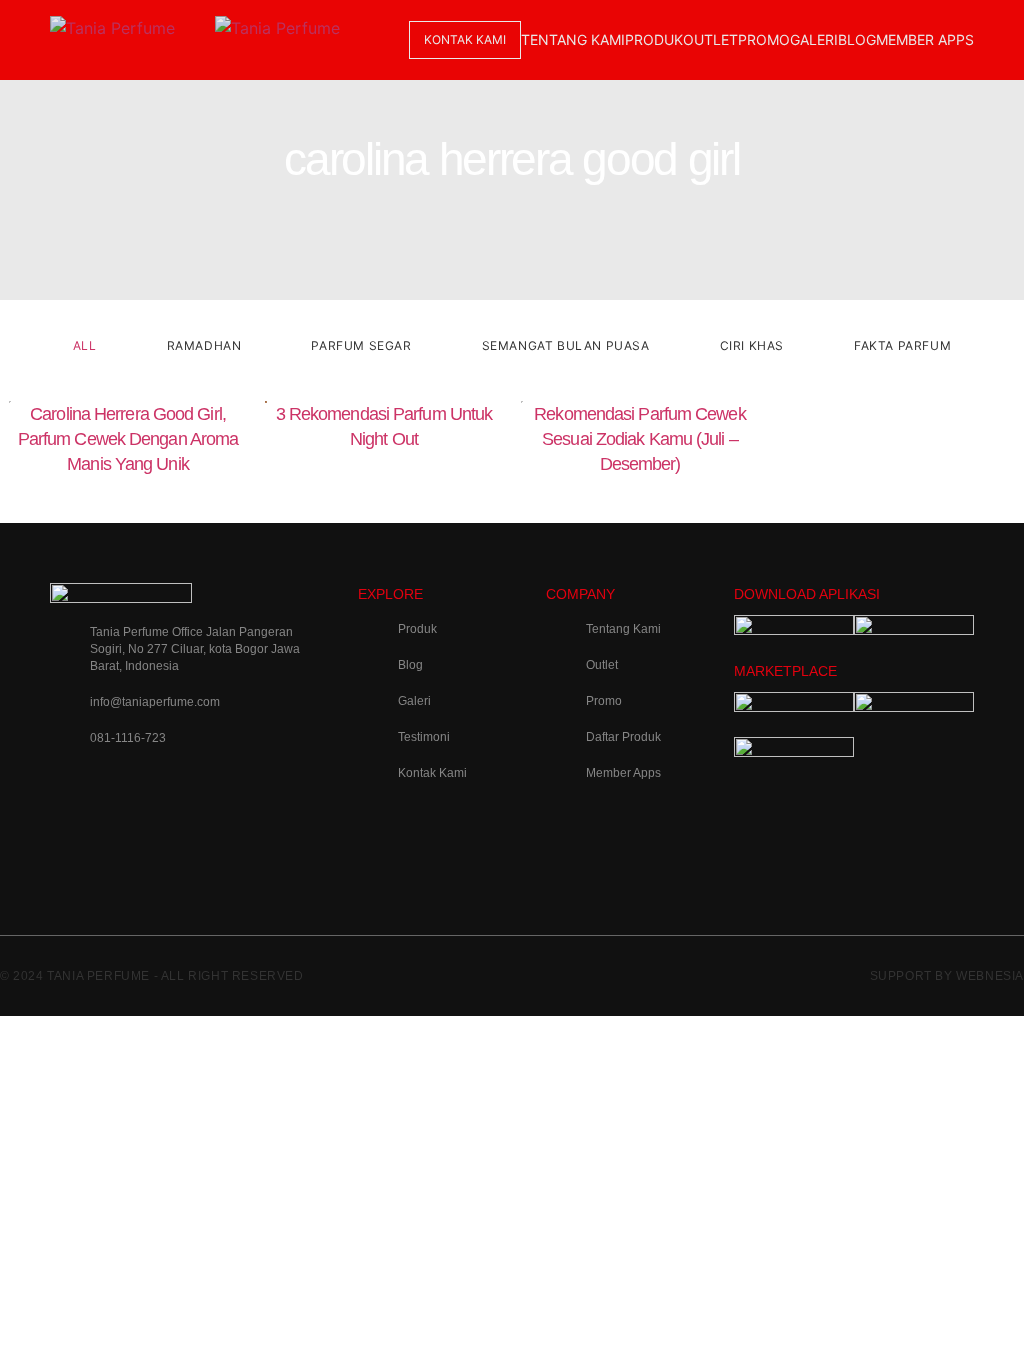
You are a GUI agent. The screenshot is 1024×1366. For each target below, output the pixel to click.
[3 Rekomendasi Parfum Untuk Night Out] (384, 472)
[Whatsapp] (153, 854)
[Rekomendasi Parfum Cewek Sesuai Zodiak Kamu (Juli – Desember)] (640, 498)
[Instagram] (75, 798)
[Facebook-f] (231, 798)
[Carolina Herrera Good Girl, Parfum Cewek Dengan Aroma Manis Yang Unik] (128, 498)
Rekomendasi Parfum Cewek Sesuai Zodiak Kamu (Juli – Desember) (639, 439)
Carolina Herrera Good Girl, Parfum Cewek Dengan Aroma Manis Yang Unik (128, 439)
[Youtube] (75, 854)
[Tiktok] (153, 798)
